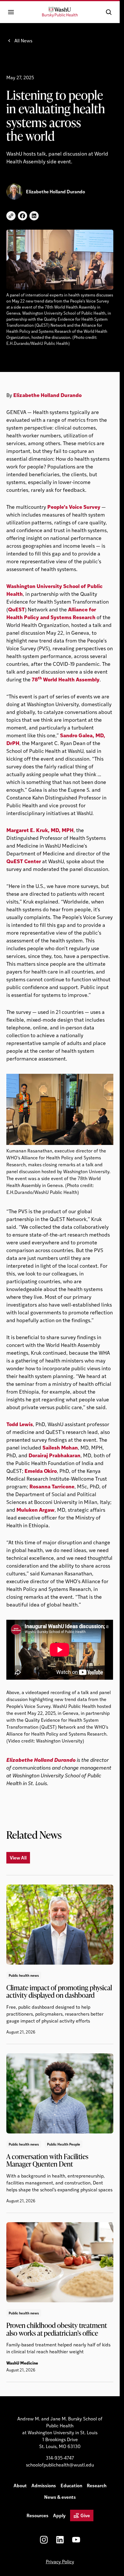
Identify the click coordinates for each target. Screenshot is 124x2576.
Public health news (24, 1975)
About (20, 2485)
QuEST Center (24, 861)
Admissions (44, 2485)
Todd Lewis (20, 1424)
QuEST (16, 609)
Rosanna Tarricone (52, 1486)
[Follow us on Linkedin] (60, 2540)
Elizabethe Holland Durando (47, 395)
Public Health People (64, 2144)
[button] (109, 12)
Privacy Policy (60, 2561)
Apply (59, 2515)
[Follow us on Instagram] (44, 2540)
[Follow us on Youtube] (76, 2540)
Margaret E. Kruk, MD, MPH (40, 830)
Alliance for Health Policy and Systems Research (51, 613)
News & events (60, 2497)
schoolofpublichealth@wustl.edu (60, 2465)
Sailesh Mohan (60, 1447)
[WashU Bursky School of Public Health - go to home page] (60, 12)
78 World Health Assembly (66, 679)
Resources (37, 2515)
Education (71, 2485)
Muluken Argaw (35, 1510)
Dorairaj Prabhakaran (55, 1455)
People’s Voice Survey (74, 507)
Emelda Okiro (41, 1471)
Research (97, 2485)
